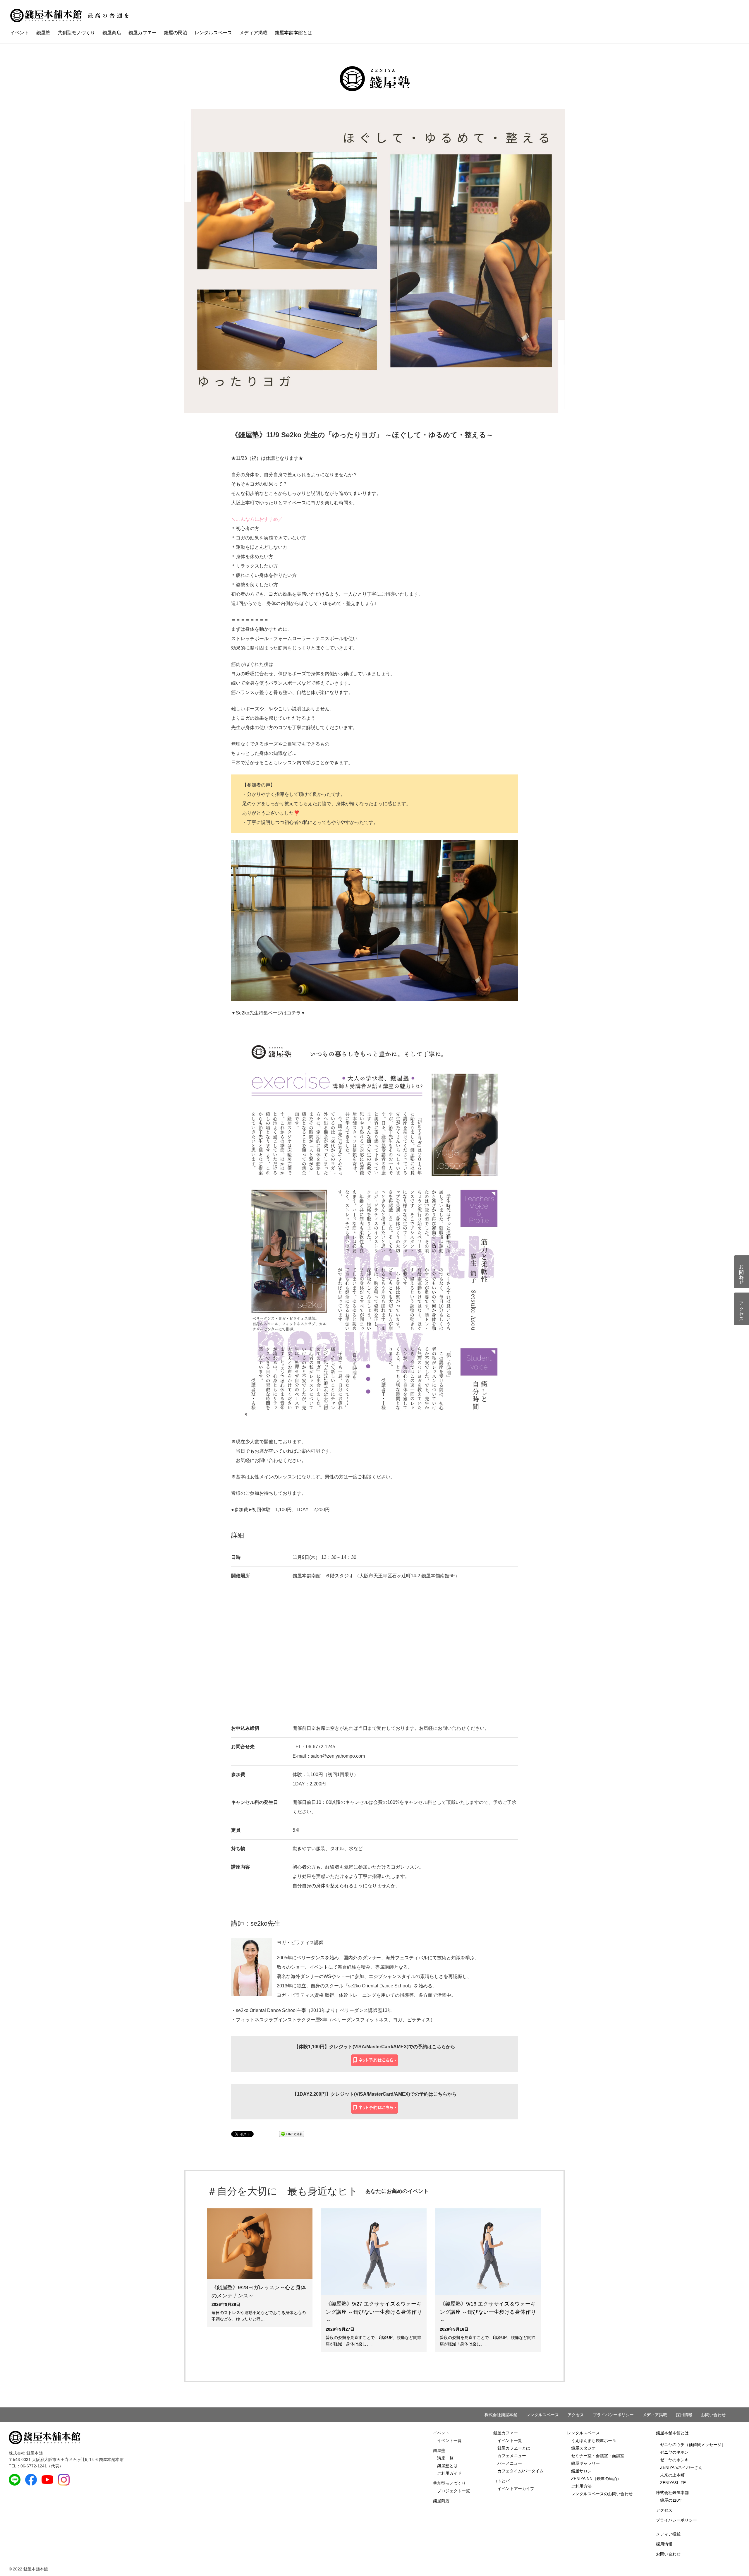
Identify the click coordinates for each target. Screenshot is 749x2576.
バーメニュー (510, 2463)
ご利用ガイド (449, 2473)
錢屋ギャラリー (585, 2463)
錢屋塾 (43, 33)
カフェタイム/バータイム (520, 2471)
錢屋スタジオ (583, 2448)
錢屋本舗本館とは (293, 33)
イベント (20, 33)
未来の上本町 (672, 2475)
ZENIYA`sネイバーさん (681, 2467)
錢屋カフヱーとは (514, 2448)
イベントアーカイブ (516, 2488)
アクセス (576, 2415)
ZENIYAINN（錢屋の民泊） (596, 2479)
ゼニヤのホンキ (674, 2460)
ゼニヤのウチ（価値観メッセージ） (693, 2445)
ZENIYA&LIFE (673, 2483)
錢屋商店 (112, 33)
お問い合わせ (713, 2415)
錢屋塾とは (447, 2466)
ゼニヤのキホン (674, 2452)
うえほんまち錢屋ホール (594, 2440)
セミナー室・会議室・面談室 (598, 2456)
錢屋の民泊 (176, 33)
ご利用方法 (581, 2486)
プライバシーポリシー (613, 2415)
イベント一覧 (449, 2440)
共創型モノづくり (76, 33)
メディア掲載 (253, 33)
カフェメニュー (512, 2456)
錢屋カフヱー (142, 33)
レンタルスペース (213, 33)
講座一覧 (445, 2458)
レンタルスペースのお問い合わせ (602, 2494)
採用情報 (684, 2415)
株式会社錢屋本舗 (501, 2415)
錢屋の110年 (671, 2500)
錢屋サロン (581, 2471)
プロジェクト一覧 (453, 2491)
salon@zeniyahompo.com (338, 1756)
